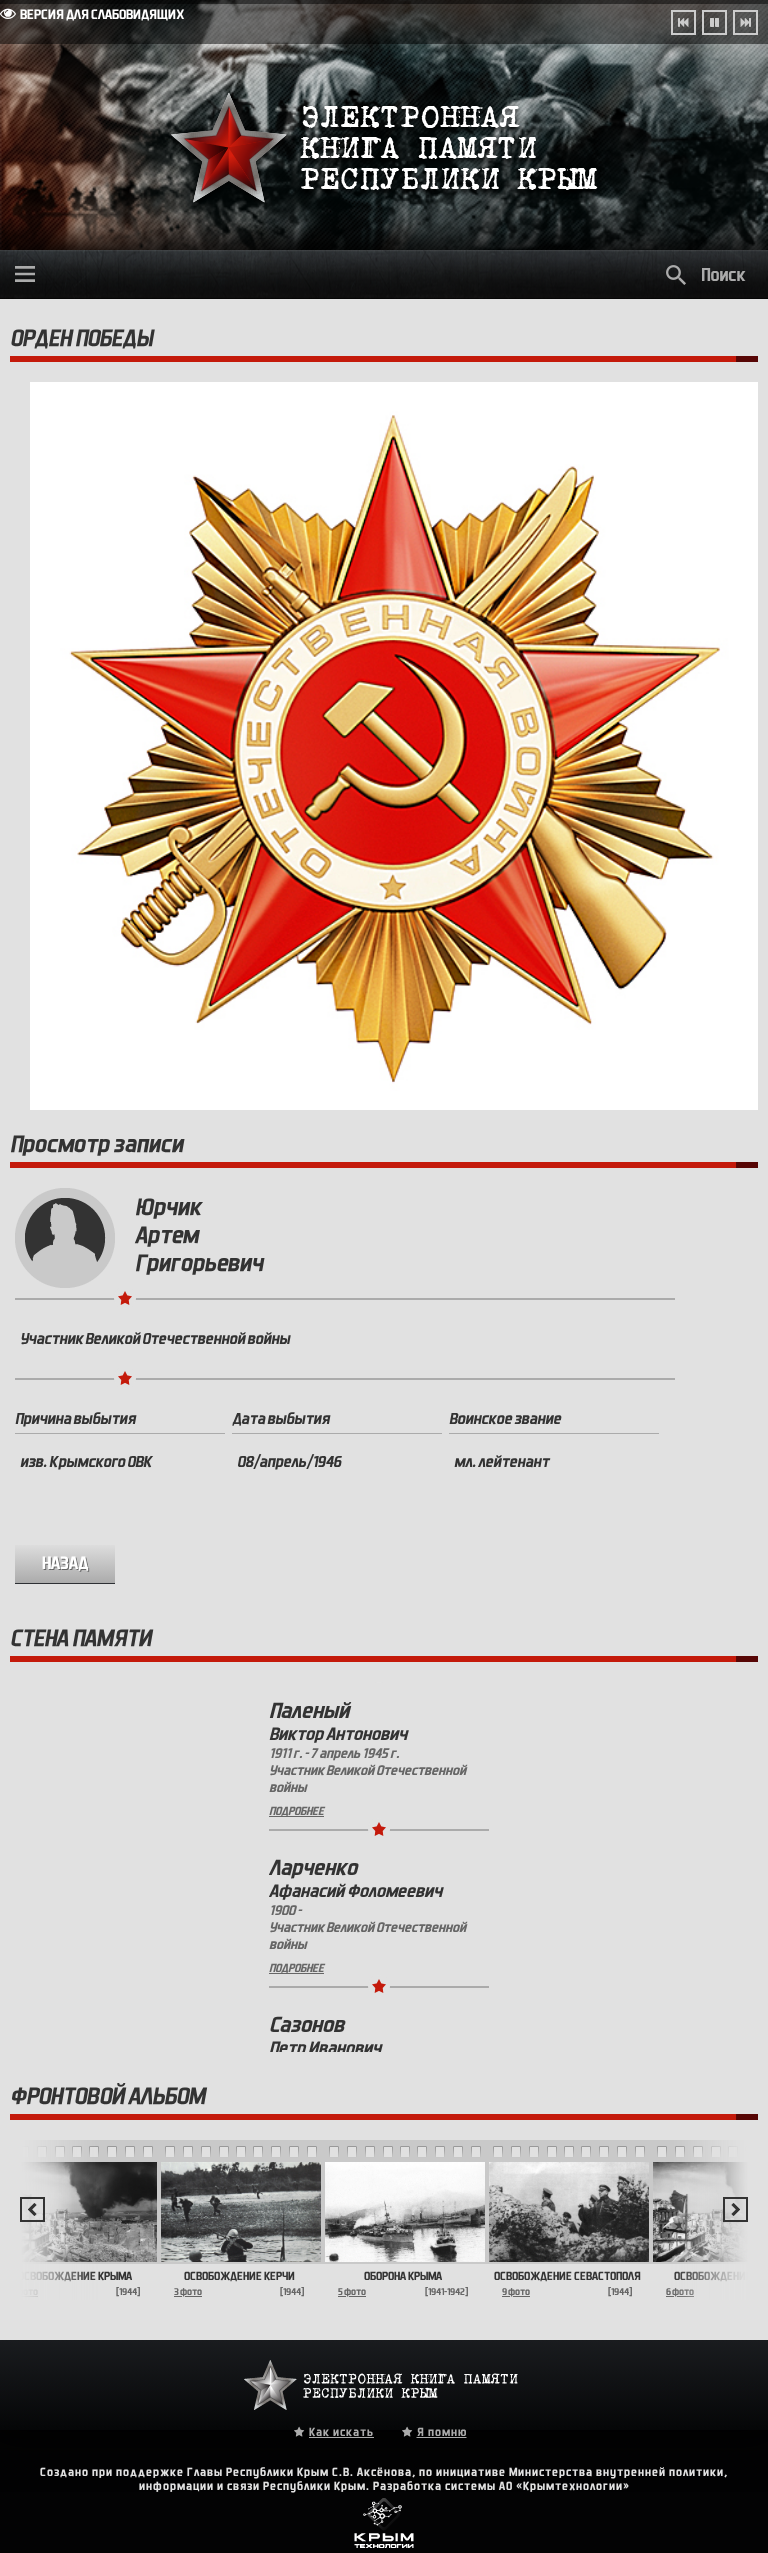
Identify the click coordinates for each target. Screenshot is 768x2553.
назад (65, 1563)
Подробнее (296, 1810)
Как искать (341, 2432)
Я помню (442, 2432)
